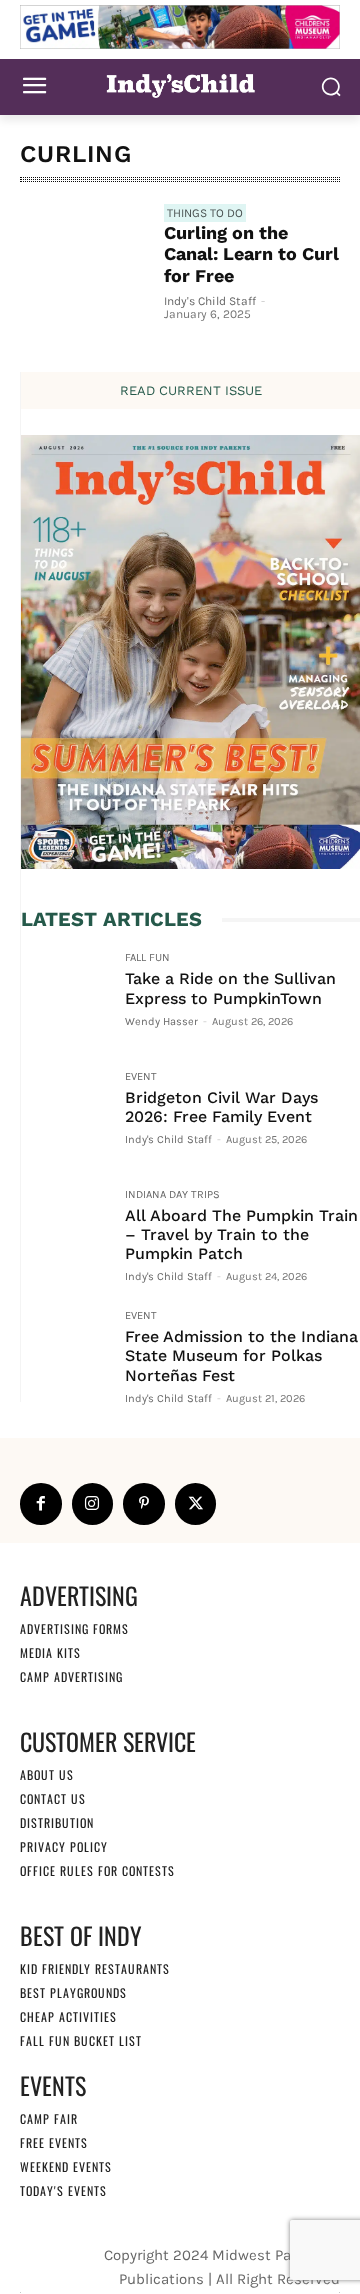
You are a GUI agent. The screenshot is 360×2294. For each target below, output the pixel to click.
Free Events (54, 2142)
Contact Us (53, 1798)
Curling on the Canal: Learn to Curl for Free (251, 254)
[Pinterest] (144, 1504)
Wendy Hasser (161, 1021)
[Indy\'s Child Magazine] (180, 84)
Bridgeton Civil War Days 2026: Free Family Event (221, 1107)
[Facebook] (41, 1504)
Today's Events (63, 2190)
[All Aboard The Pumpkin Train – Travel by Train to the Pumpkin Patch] (65, 1233)
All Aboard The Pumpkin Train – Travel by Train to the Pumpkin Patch (241, 1234)
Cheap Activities (68, 2016)
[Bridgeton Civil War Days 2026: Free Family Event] (65, 1115)
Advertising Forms (74, 1628)
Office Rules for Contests (97, 1870)
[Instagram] (93, 1504)
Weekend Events (66, 2166)
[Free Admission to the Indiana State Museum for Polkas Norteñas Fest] (65, 1354)
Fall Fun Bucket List (81, 2040)
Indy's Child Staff (210, 301)
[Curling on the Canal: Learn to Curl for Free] (84, 268)
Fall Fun (147, 958)
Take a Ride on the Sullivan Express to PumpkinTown (230, 988)
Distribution (57, 1822)
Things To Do (205, 213)
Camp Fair (49, 2118)
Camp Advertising (71, 1676)
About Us (47, 1774)
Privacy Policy (64, 1846)
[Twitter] (196, 1504)
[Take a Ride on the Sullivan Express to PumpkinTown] (65, 996)
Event (141, 1077)
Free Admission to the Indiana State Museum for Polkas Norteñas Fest (241, 1355)
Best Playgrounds (73, 1992)
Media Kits (50, 1652)
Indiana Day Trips (172, 1195)
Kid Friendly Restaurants (95, 1968)
